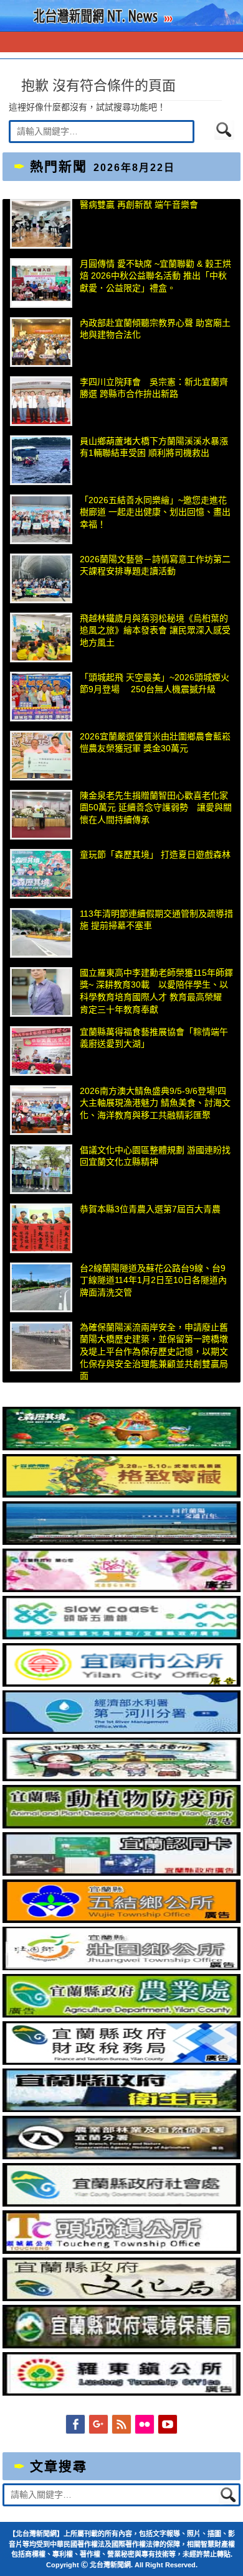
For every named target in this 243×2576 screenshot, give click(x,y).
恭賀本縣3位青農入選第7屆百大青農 (150, 1209)
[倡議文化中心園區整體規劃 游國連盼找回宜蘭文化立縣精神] (41, 1169)
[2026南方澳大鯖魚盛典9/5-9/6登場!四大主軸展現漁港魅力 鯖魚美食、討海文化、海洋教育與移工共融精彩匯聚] (41, 1110)
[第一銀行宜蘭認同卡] (121, 1873)
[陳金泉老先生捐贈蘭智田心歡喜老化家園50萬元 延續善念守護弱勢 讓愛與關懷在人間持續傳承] (41, 815)
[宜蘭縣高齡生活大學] (121, 1778)
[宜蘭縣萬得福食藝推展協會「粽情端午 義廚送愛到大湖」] (41, 1051)
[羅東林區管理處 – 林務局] (121, 2156)
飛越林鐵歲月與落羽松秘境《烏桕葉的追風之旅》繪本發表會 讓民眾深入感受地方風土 (155, 630)
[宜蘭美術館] (121, 1542)
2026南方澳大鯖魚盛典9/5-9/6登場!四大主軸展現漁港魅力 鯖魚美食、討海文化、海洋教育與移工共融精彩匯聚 (155, 1103)
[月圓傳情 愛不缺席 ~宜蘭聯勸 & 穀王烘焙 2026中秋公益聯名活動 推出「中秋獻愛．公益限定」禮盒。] (41, 283)
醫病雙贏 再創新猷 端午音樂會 (139, 205)
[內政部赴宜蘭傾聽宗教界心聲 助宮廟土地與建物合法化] (41, 342)
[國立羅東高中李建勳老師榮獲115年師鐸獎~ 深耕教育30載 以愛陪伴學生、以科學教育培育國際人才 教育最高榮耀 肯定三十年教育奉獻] (41, 992)
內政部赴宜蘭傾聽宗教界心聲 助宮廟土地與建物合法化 (155, 329)
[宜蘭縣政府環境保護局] (121, 2345)
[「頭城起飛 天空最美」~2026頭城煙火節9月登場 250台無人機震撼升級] (41, 697)
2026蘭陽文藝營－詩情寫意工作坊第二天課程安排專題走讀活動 (155, 565)
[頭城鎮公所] (121, 2251)
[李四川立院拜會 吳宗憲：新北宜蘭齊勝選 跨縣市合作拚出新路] (41, 401)
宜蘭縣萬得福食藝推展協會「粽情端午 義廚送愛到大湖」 (156, 1038)
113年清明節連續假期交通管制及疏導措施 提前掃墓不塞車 (156, 920)
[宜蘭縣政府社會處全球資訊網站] (121, 2203)
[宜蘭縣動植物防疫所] (121, 1825)
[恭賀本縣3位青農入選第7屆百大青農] (41, 1228)
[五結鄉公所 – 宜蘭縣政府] (121, 1920)
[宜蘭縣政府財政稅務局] (121, 2062)
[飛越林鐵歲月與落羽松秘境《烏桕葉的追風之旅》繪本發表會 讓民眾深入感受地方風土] (41, 637)
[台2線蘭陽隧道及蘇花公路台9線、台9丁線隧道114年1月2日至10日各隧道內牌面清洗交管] (41, 1287)
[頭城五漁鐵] (121, 1636)
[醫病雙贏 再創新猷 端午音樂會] (41, 224)
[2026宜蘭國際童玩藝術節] (121, 1447)
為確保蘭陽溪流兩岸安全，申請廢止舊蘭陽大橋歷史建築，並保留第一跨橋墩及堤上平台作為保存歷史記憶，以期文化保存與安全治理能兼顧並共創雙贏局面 (154, 1351)
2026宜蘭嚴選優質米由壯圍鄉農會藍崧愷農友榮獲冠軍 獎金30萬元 (155, 743)
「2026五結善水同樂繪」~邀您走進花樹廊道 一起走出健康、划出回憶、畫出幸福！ (155, 512)
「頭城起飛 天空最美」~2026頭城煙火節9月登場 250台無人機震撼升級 (155, 683)
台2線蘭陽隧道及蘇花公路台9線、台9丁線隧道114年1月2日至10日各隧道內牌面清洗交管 (153, 1280)
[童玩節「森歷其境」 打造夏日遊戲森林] (41, 874)
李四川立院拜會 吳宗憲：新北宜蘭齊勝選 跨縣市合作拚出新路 (154, 388)
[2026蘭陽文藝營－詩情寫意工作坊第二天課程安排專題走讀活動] (41, 578)
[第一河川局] (121, 1731)
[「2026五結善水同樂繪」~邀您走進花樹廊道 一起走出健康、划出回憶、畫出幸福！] (41, 519)
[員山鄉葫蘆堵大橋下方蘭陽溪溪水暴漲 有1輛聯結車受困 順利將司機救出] (41, 460)
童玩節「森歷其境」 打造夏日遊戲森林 (155, 855)
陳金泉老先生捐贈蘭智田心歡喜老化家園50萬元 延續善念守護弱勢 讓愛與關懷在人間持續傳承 (156, 808)
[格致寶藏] (121, 1494)
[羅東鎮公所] (121, 2393)
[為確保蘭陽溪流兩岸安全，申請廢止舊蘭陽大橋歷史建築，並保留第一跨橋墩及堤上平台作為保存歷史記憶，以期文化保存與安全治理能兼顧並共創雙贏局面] (41, 1346)
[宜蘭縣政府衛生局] (121, 2109)
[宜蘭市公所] (121, 1684)
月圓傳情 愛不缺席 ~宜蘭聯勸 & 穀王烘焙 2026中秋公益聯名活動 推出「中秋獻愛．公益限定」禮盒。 (155, 276)
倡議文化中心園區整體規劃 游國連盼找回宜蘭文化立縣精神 (155, 1156)
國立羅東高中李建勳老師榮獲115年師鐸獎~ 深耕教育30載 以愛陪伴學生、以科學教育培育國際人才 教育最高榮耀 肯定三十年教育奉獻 (156, 991)
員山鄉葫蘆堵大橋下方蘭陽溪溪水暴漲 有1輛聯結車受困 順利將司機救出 (154, 447)
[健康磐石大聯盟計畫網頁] (121, 1589)
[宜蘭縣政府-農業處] (121, 2014)
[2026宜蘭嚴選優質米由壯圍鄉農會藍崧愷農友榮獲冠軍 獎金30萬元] (41, 756)
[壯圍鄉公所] (121, 1967)
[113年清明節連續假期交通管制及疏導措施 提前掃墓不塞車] (41, 933)
